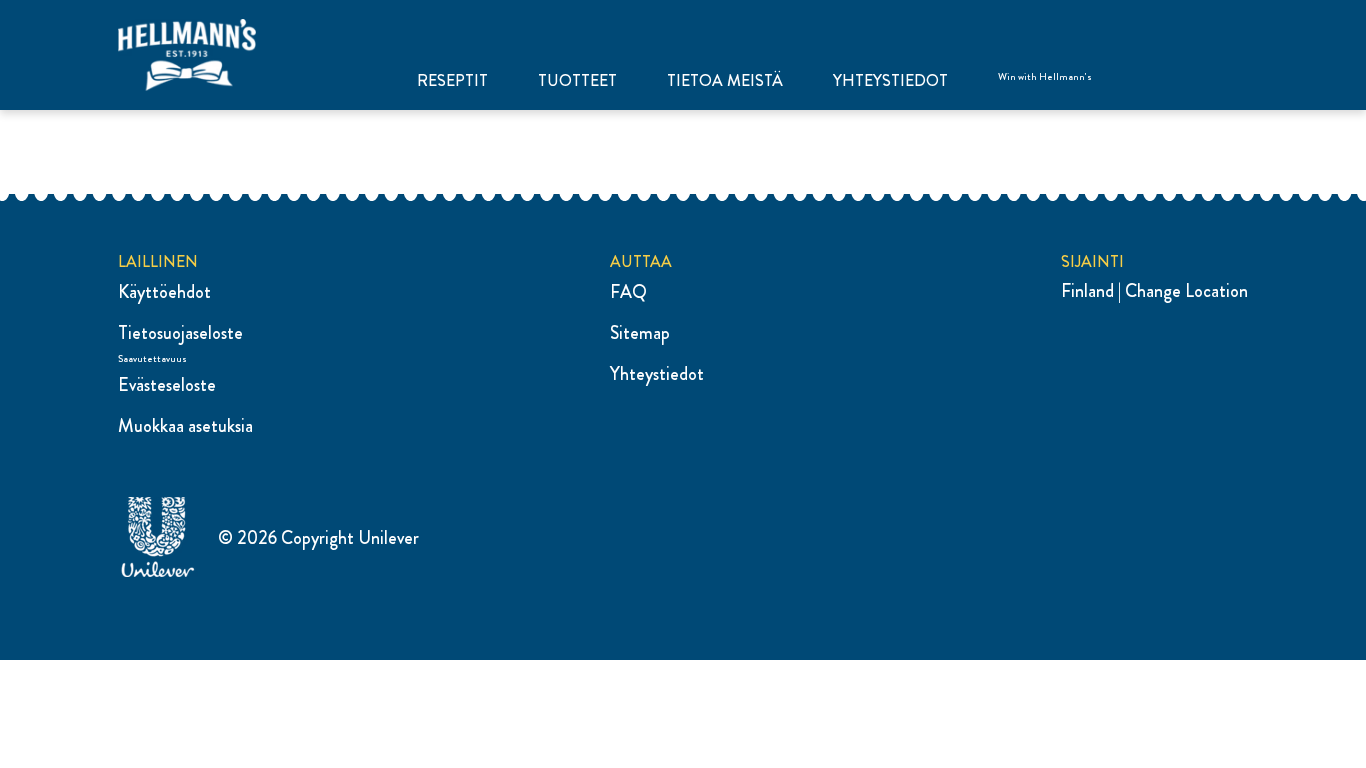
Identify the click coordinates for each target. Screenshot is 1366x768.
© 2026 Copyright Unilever (318, 538)
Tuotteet (577, 81)
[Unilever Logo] (158, 574)
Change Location (1186, 291)
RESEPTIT (452, 81)
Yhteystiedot (890, 81)
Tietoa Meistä (725, 81)
